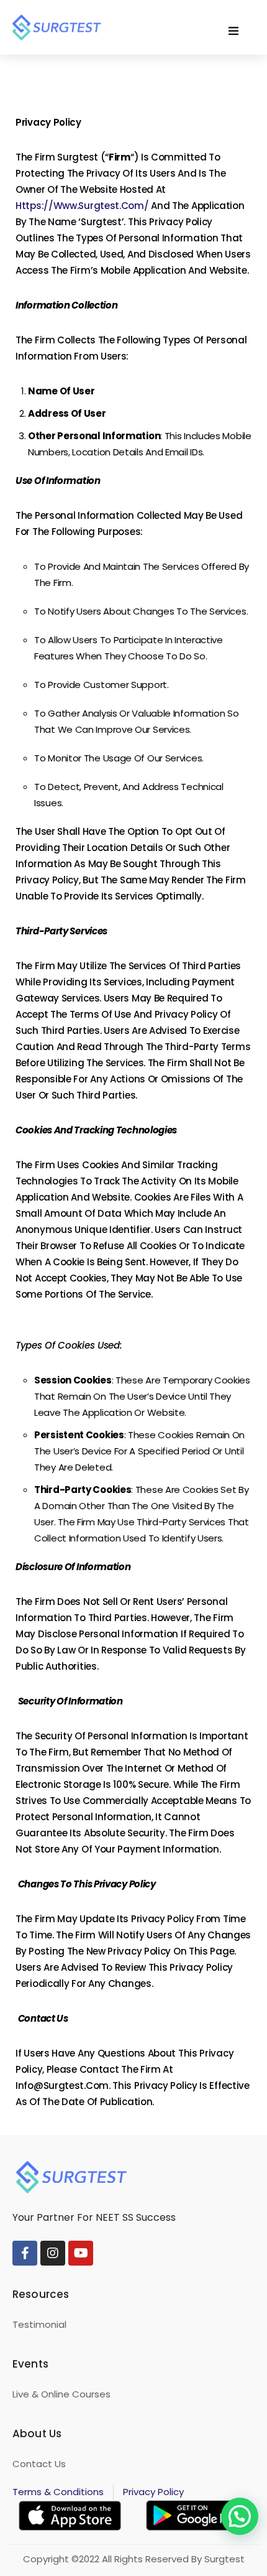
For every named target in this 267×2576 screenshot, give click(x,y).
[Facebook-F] (25, 2253)
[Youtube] (81, 2253)
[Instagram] (53, 2253)
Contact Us (39, 2464)
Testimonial (39, 2324)
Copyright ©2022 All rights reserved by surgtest (134, 2559)
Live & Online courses (61, 2394)
